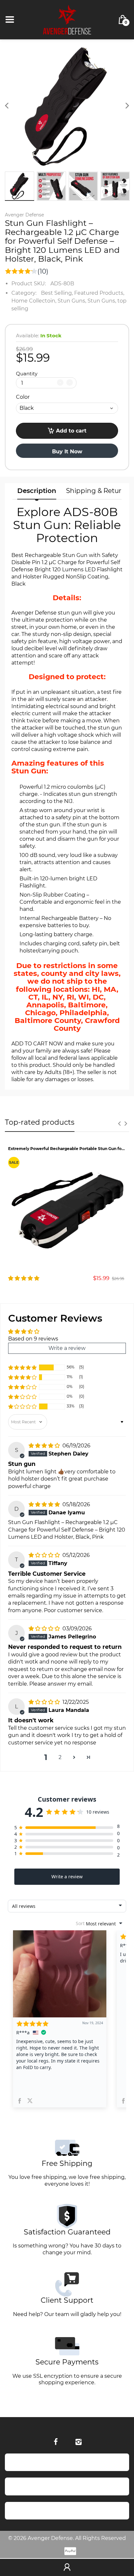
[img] (45, 1446)
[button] (22, 1367)
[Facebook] (56, 2442)
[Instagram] (78, 2442)
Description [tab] (37, 491)
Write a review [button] (67, 1348)
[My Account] (67, 2568)
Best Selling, (57, 293)
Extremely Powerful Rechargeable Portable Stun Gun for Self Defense (67, 1149)
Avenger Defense (24, 215)
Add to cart (71, 431)
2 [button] (60, 1757)
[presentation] (119, 1123)
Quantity (27, 374)
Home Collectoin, (34, 301)
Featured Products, (99, 293)
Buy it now (67, 452)
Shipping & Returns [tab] (98, 491)
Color (23, 397)
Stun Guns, (72, 301)
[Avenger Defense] (67, 19)
